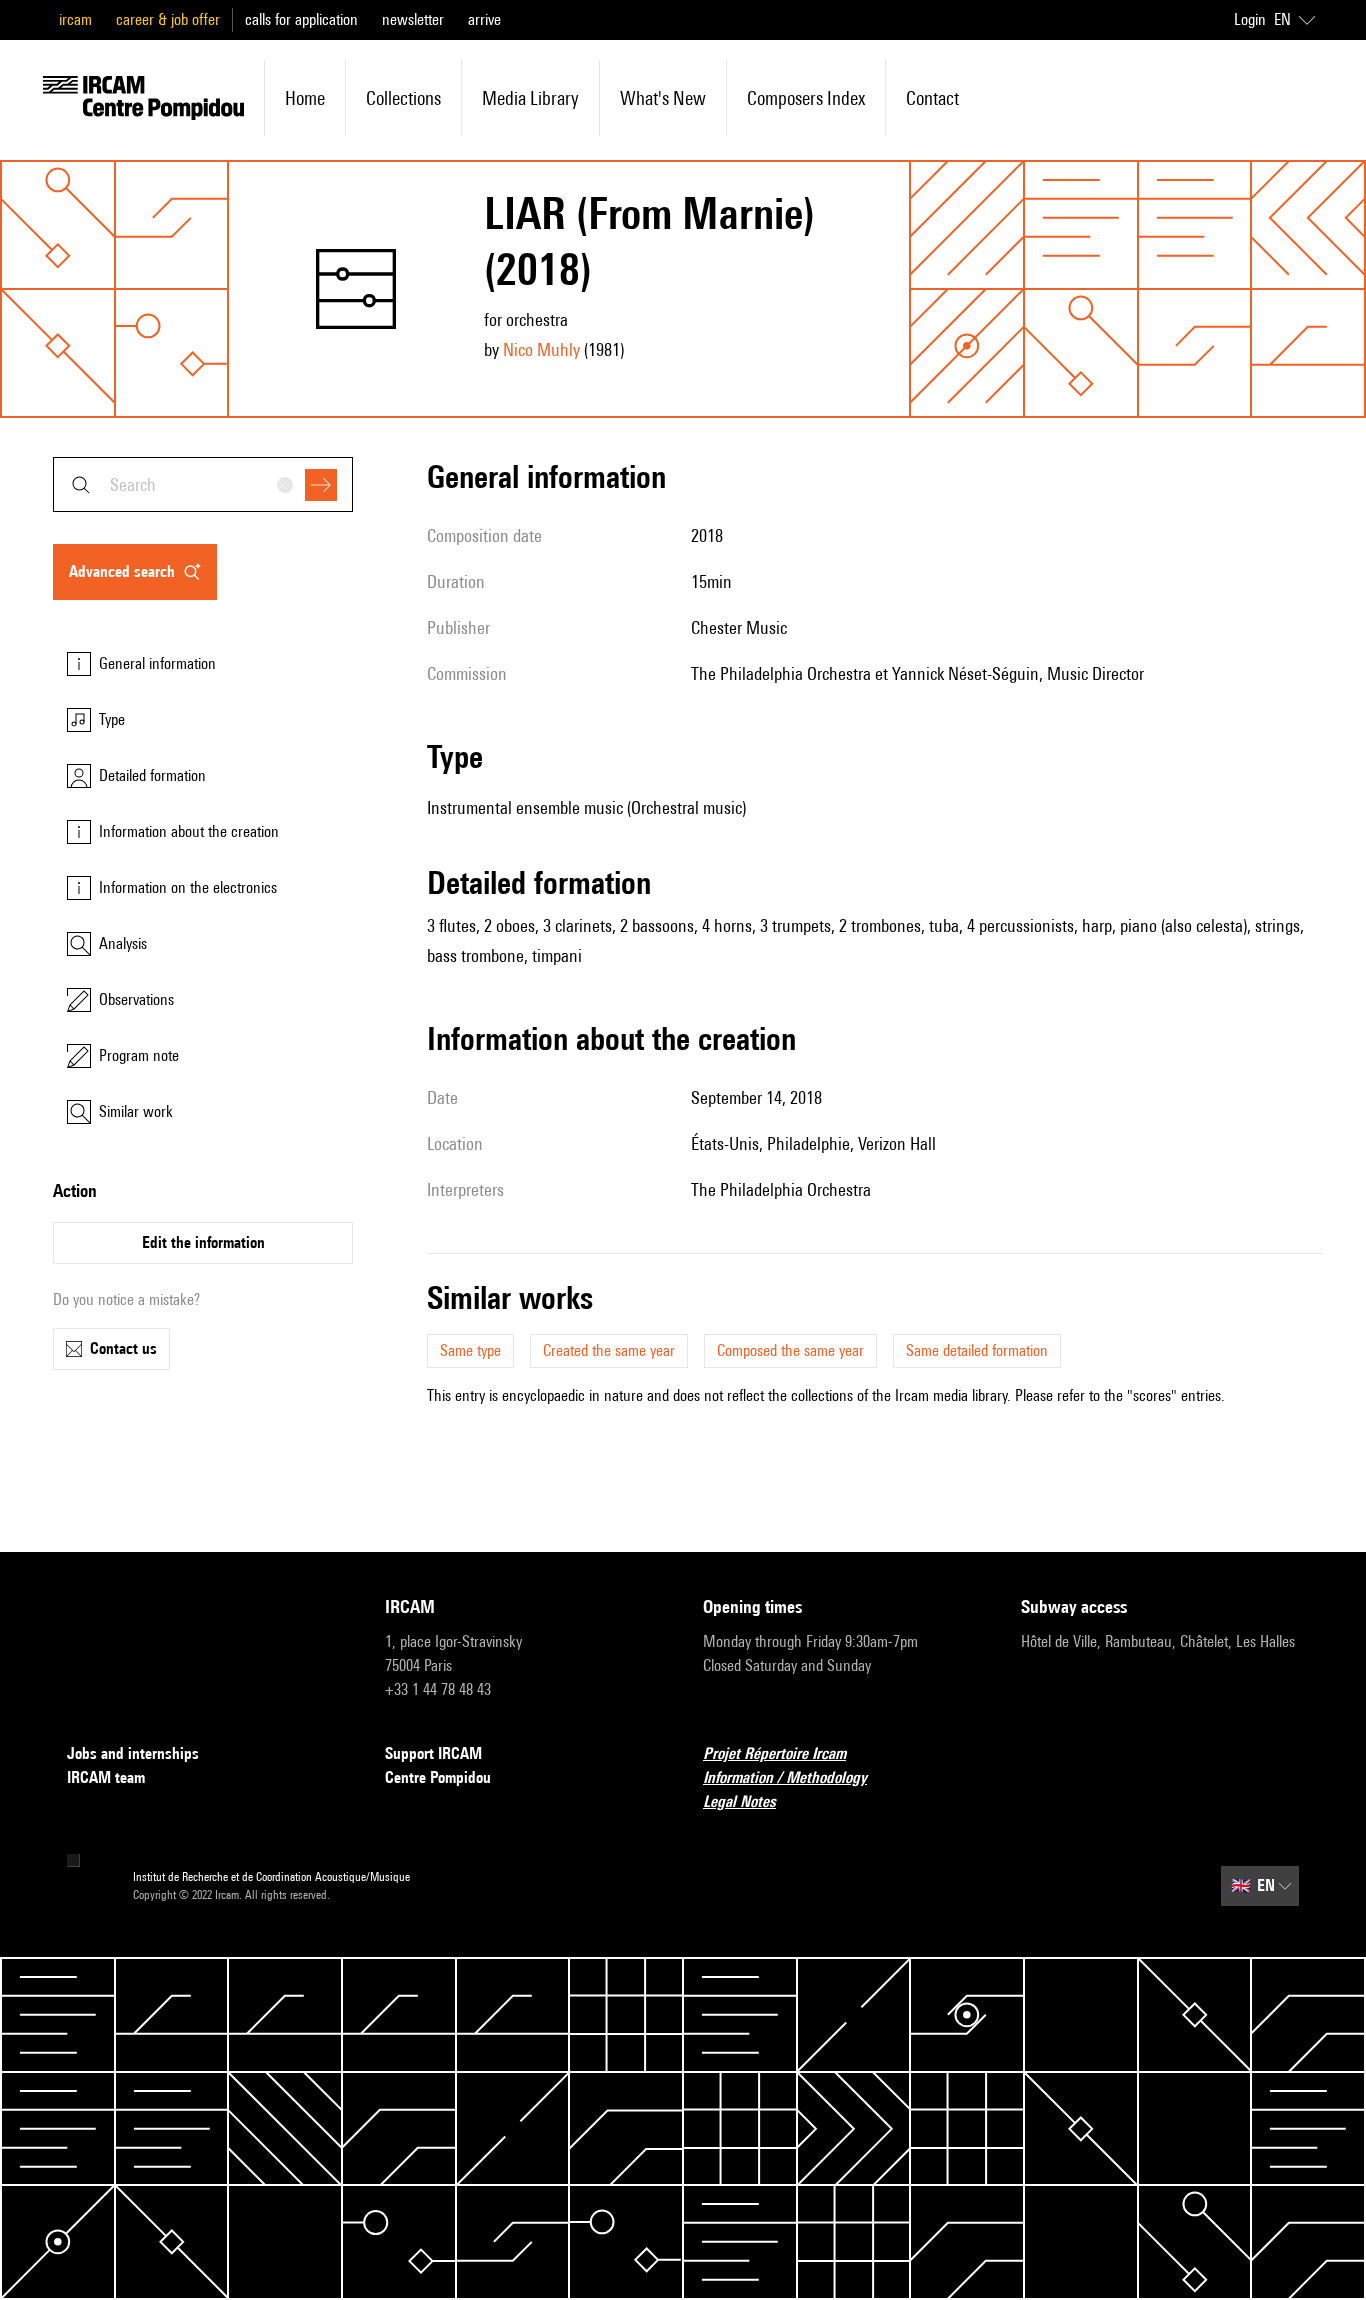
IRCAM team (106, 1777)
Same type (470, 1350)
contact (932, 98)
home (305, 98)
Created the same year (609, 1350)
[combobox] (203, 484)
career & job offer (168, 19)
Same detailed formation (977, 1350)
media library (530, 98)
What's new (663, 98)
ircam (75, 19)
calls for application (301, 19)
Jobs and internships (133, 1753)
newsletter (413, 19)
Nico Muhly (541, 349)
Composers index (806, 98)
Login (1250, 19)
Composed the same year (790, 1350)
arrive (484, 19)
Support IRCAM (433, 1753)
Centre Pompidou (438, 1777)
